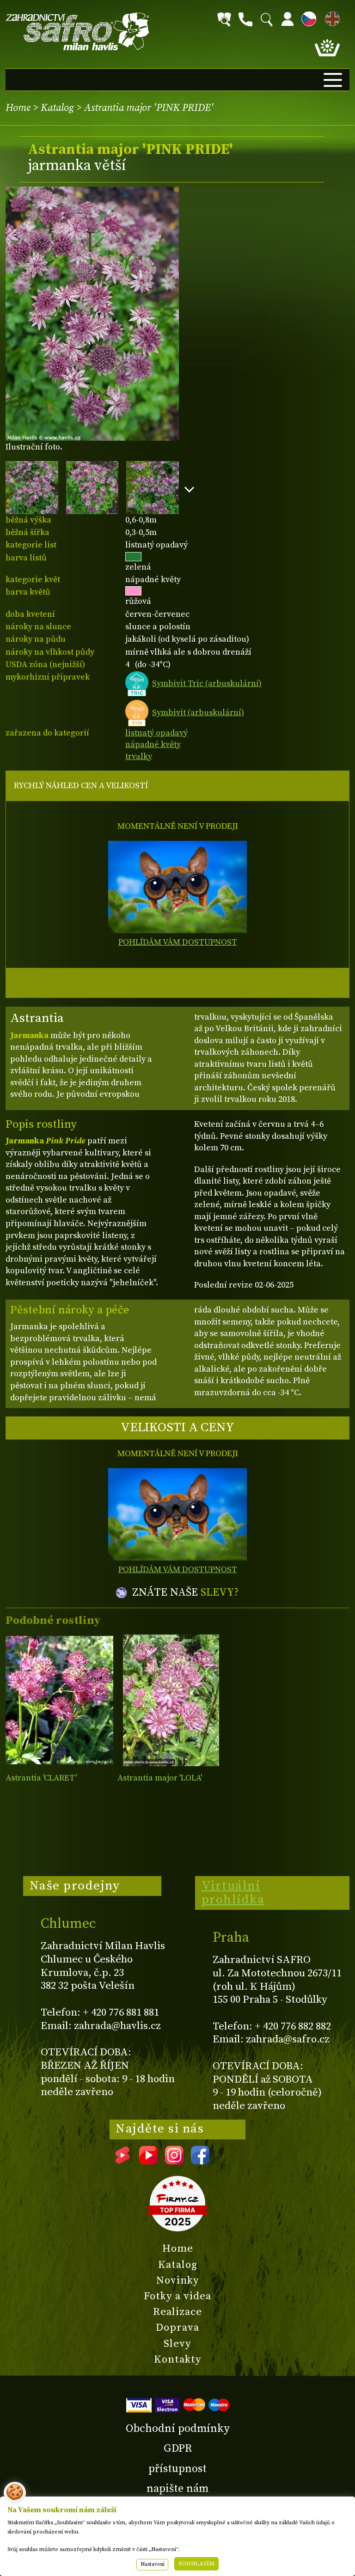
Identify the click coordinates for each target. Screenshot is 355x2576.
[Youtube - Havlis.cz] (148, 2161)
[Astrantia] (59, 1700)
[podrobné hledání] (224, 19)
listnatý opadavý (156, 733)
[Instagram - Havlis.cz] (174, 2161)
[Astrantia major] (171, 1700)
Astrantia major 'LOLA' (160, 1778)
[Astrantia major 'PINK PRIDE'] (92, 314)
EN (331, 17)
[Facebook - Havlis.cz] (200, 2161)
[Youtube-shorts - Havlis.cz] (122, 2161)
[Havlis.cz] (78, 32)
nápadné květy (153, 744)
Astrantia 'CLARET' (41, 1778)
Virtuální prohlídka (233, 1893)
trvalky (139, 756)
